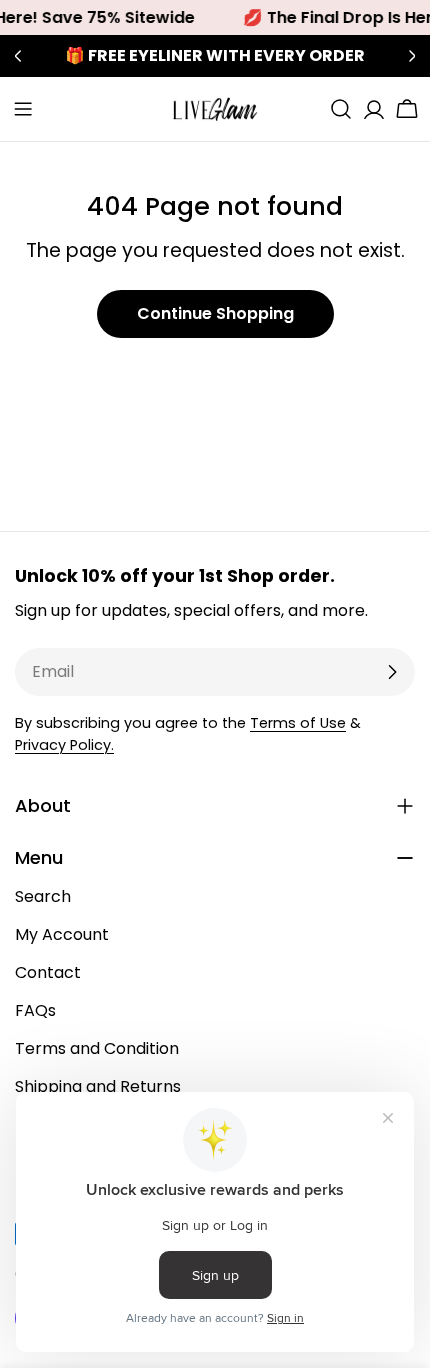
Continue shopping (215, 313)
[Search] (341, 109)
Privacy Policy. (64, 745)
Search (43, 896)
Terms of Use (298, 723)
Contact (48, 972)
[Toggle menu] (23, 109)
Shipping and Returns (98, 1086)
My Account (62, 934)
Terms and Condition (97, 1048)
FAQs (35, 1010)
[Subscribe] (392, 672)
